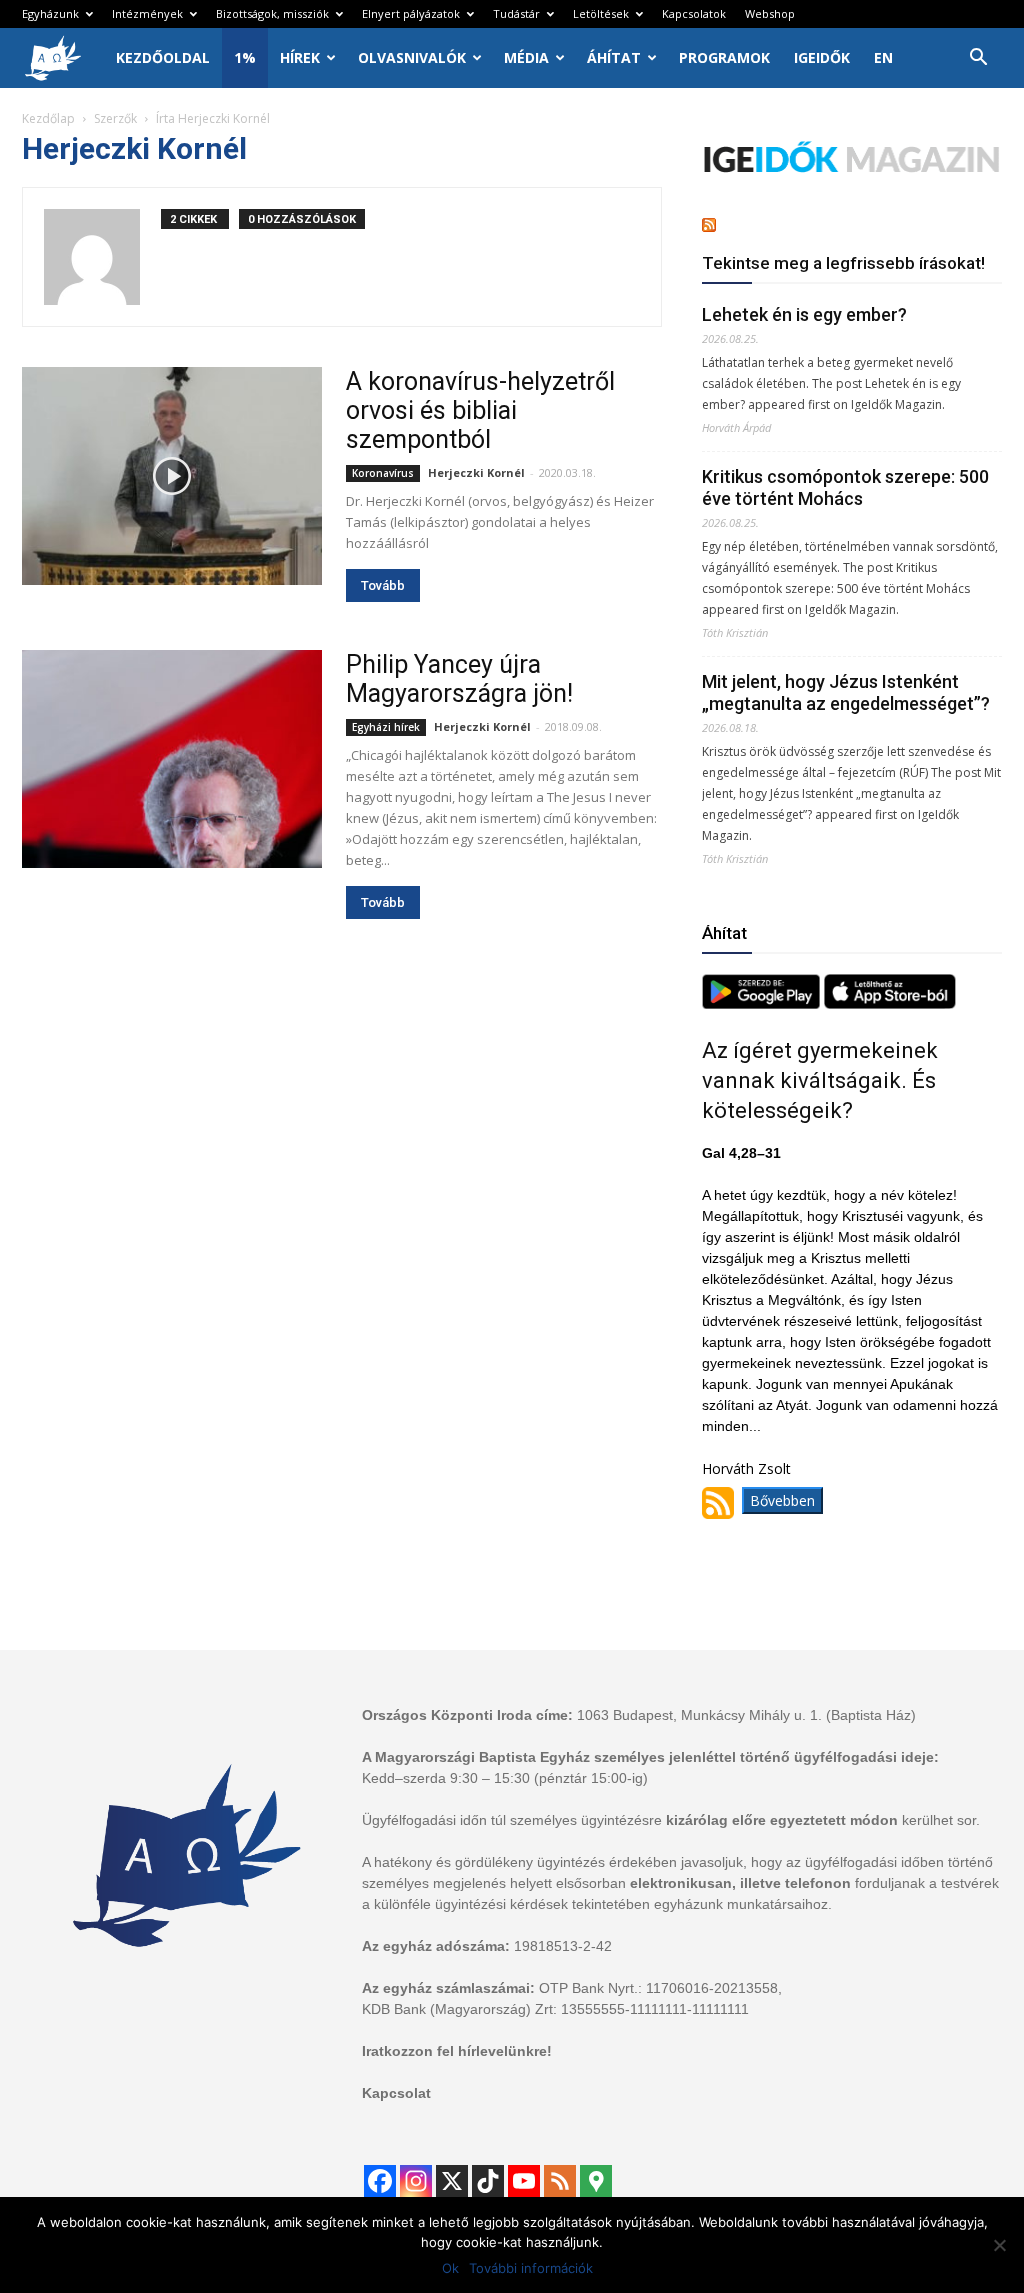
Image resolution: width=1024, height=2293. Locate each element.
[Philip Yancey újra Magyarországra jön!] (172, 759)
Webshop (770, 13)
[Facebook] (380, 2181)
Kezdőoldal (163, 57)
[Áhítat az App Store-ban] (890, 1003)
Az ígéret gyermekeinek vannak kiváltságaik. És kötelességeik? (820, 1080)
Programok (724, 57)
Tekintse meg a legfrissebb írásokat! (843, 263)
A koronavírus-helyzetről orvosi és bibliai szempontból (480, 410)
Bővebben (782, 1500)
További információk (531, 2268)
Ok (450, 2268)
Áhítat (614, 57)
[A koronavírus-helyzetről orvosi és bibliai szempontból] (172, 476)
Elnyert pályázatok (411, 13)
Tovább (383, 585)
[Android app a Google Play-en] (763, 1003)
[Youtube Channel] (524, 2181)
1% (245, 57)
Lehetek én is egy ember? (804, 314)
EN (883, 57)
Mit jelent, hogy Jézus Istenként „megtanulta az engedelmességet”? (846, 692)
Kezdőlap (48, 118)
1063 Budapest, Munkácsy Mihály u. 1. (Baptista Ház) (746, 1715)
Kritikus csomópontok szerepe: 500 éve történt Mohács (845, 487)
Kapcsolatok (694, 13)
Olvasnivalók (412, 57)
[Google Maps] (596, 2181)
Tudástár (516, 13)
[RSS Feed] (560, 2181)
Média (526, 57)
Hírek (300, 57)
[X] (452, 2181)
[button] (978, 59)
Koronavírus (383, 473)
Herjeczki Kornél (476, 472)
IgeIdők (822, 57)
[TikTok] (488, 2181)
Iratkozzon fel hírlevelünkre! (457, 2051)
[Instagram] (416, 2181)
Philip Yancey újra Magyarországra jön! (459, 679)
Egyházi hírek (386, 727)
